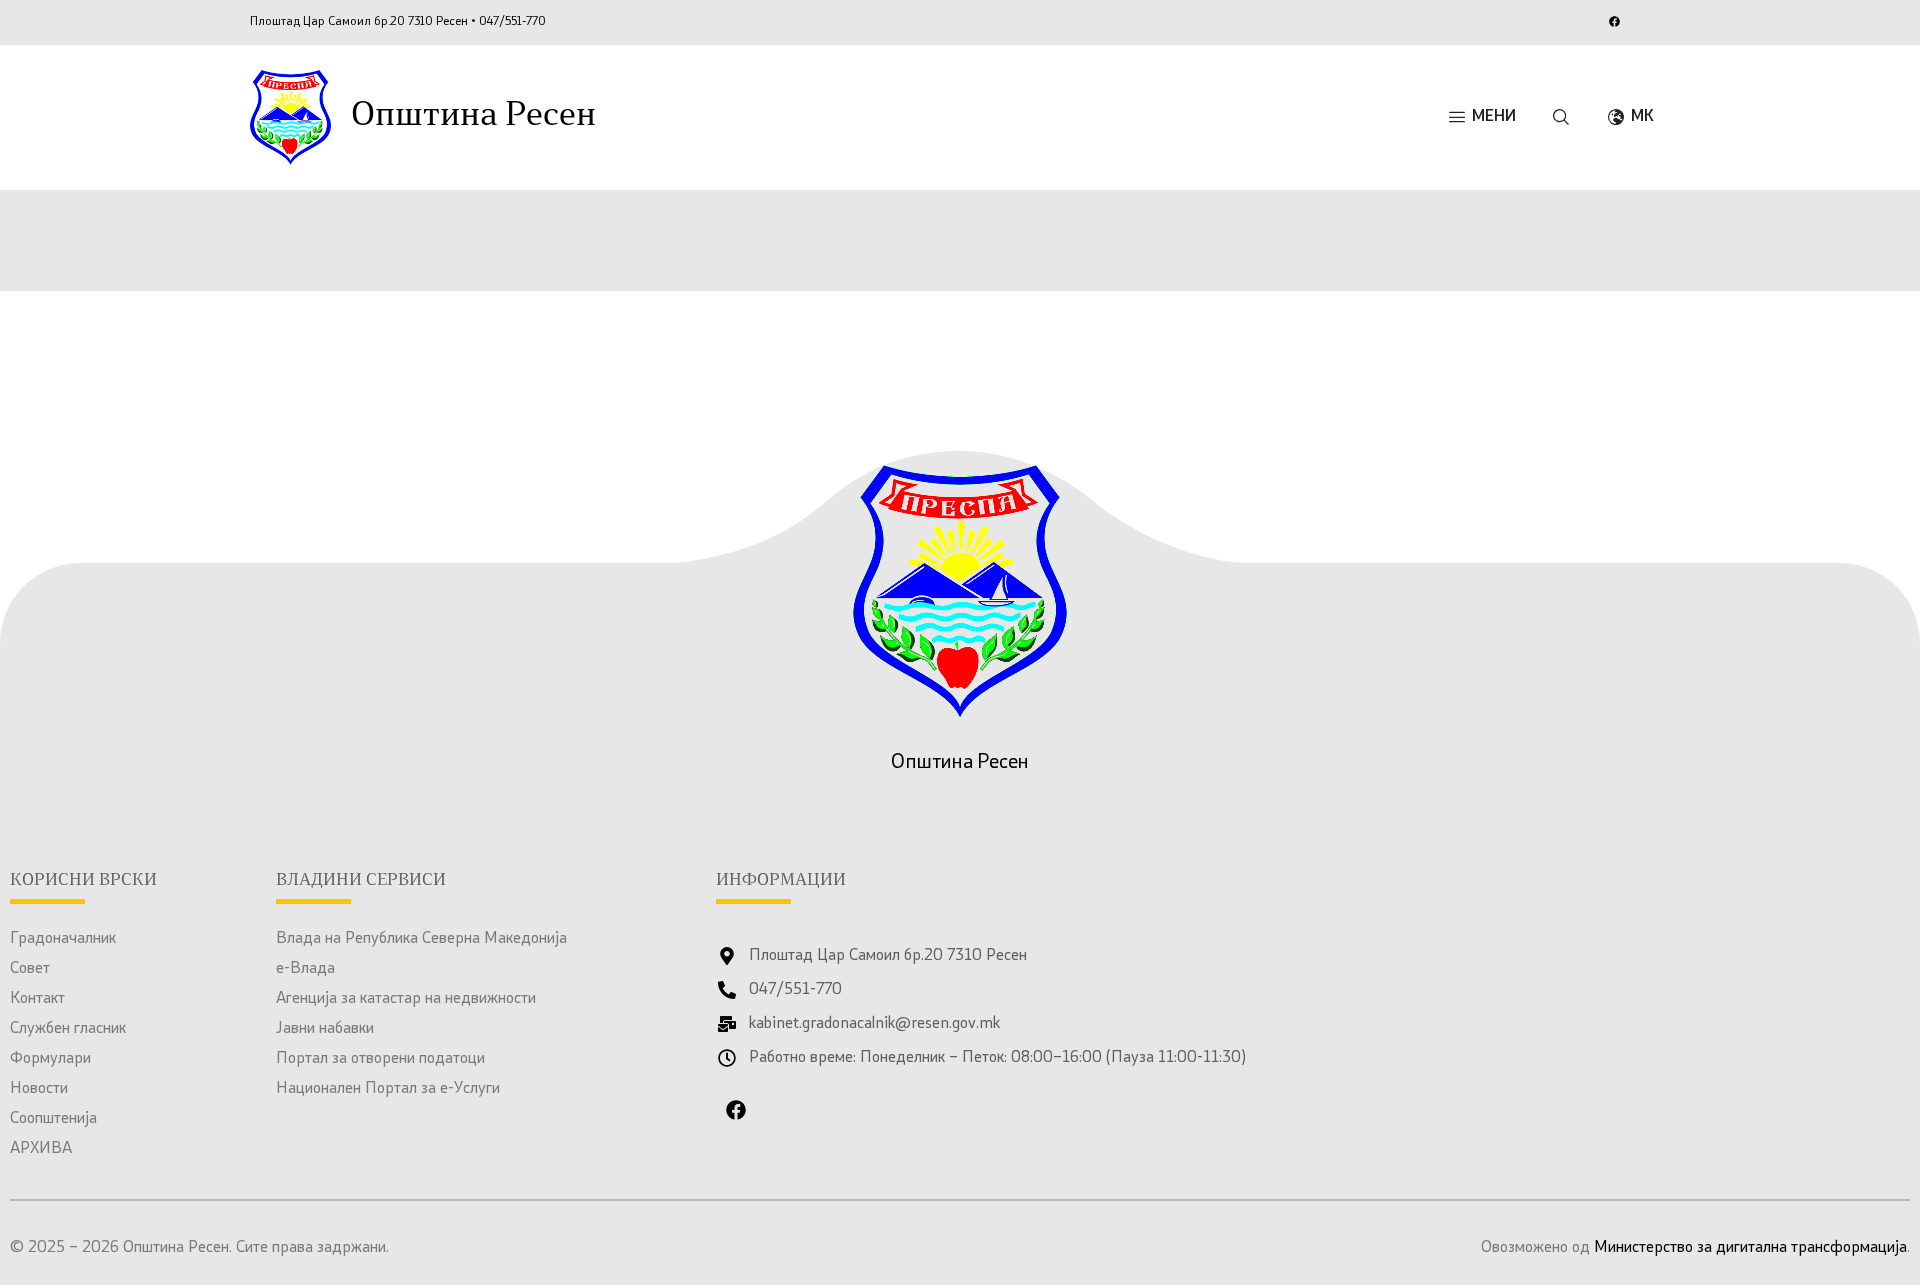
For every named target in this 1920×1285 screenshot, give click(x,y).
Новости (39, 1089)
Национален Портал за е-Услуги (388, 1089)
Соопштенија (53, 1119)
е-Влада (305, 969)
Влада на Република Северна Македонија (421, 939)
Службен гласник (68, 1029)
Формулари (50, 1059)
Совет (30, 969)
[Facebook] (1614, 21)
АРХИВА (41, 1149)
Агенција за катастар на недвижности (406, 999)
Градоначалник (63, 939)
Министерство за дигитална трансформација (1750, 1248)
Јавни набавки (325, 1029)
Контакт (37, 999)
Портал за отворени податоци (380, 1059)
